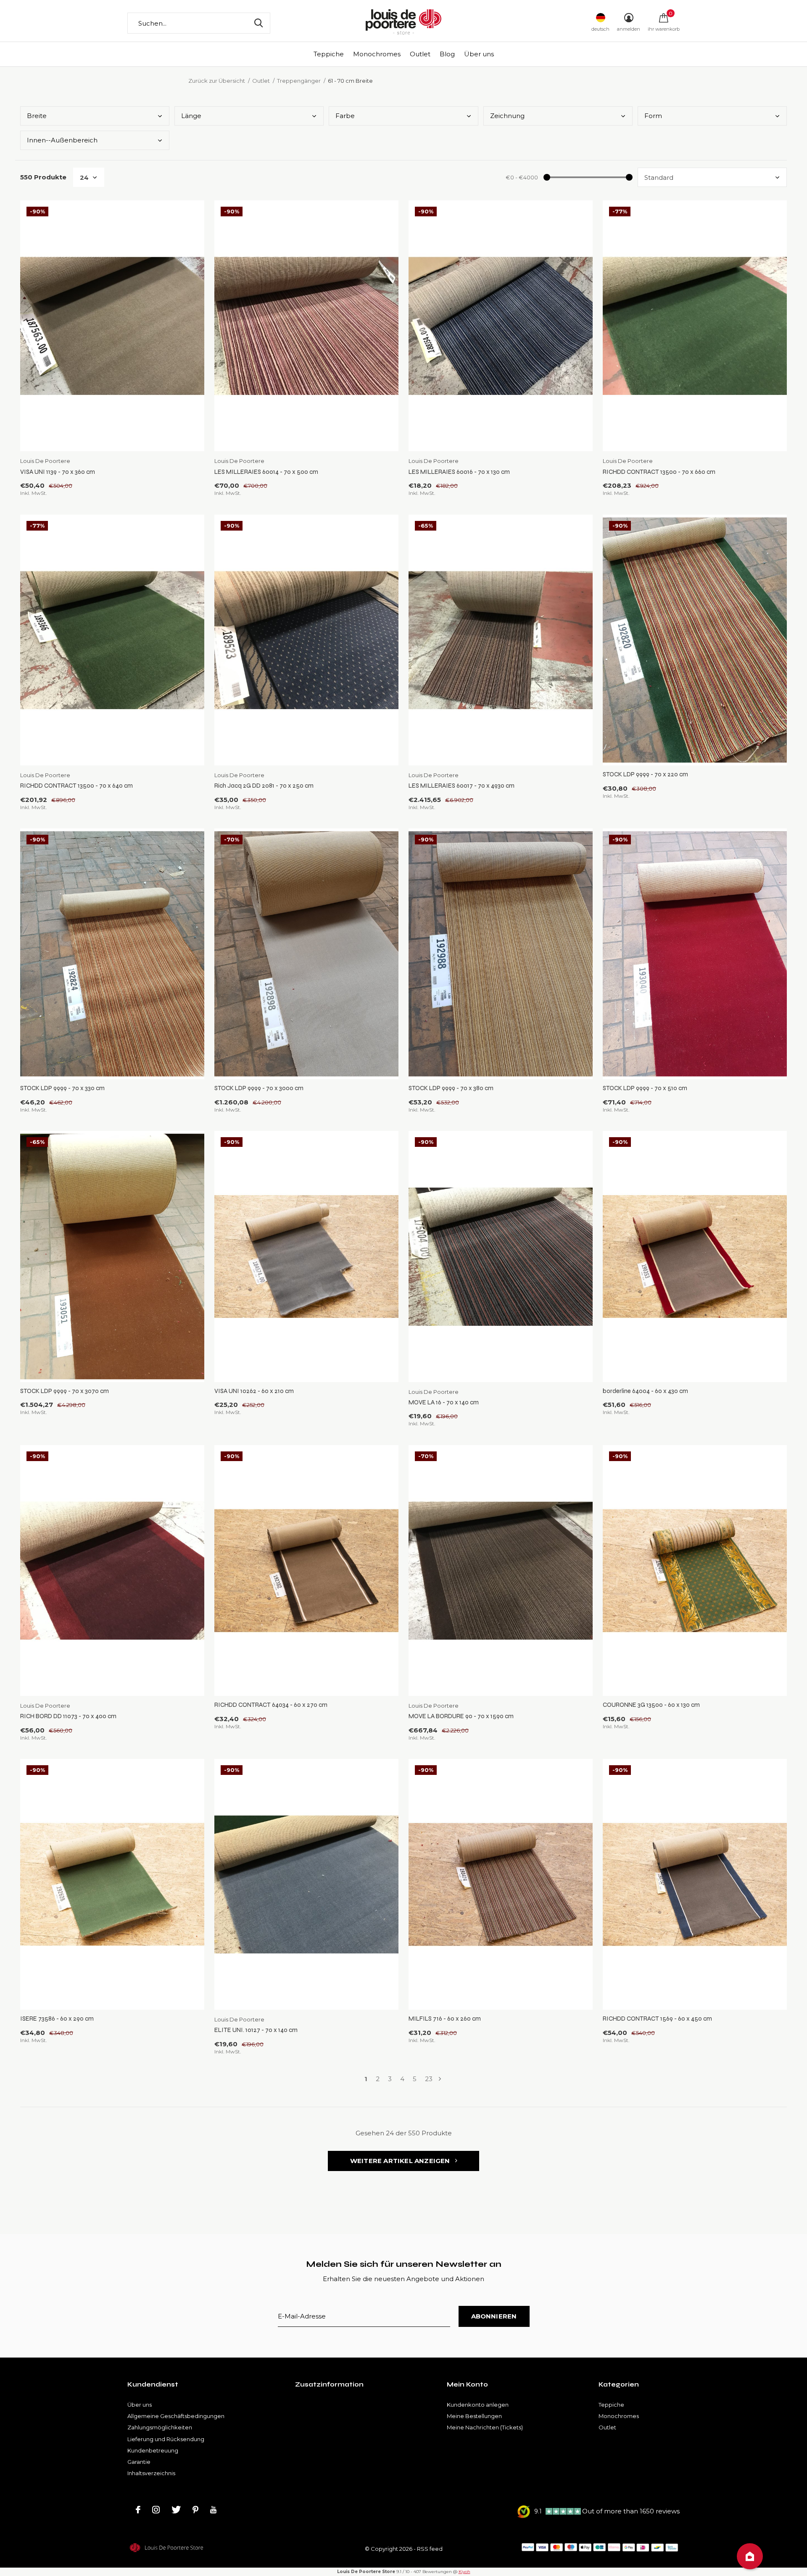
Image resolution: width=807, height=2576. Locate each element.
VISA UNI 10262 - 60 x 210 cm (254, 1391)
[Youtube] (213, 2510)
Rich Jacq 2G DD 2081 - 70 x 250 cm (264, 786)
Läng (191, 116)
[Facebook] (138, 2510)
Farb (345, 116)
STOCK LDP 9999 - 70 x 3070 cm (65, 1391)
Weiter (440, 2079)
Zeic (507, 116)
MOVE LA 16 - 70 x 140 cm (444, 1402)
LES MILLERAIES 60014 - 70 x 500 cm (266, 472)
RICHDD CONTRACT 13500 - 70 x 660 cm (659, 472)
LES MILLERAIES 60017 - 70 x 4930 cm (462, 786)
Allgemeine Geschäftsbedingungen (176, 2416)
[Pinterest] (195, 2510)
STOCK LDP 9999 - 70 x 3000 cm (259, 1088)
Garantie (139, 2462)
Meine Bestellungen (474, 2416)
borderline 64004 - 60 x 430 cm (645, 1391)
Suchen (258, 23)
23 (429, 2079)
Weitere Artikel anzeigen (401, 2161)
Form (653, 116)
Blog (447, 54)
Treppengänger (299, 81)
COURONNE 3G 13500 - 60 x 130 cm (651, 1705)
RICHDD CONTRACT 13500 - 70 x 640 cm (76, 786)
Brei (37, 116)
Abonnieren (494, 2316)
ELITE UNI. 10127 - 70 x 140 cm (256, 2030)
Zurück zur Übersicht (217, 81)
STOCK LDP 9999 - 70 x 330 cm (62, 1088)
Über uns (479, 54)
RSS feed (430, 2549)
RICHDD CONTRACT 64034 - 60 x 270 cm (271, 1705)
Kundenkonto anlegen (478, 2405)
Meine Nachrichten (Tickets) (485, 2427)
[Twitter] (176, 2510)
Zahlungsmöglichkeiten (160, 2427)
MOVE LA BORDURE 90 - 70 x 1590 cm (461, 1716)
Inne (62, 140)
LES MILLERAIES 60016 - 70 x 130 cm (459, 472)
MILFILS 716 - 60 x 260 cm (445, 2019)
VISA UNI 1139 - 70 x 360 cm (58, 472)
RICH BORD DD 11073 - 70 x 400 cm (68, 1716)
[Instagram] (156, 2510)
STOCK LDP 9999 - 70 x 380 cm (451, 1088)
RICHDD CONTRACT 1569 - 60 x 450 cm (657, 2019)
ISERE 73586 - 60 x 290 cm (57, 2019)
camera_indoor (750, 2556)
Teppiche (329, 54)
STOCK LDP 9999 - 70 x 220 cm (645, 774)
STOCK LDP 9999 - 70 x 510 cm (645, 1088)
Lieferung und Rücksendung (166, 2439)
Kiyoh (464, 2572)
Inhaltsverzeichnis (151, 2473)
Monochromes (377, 54)
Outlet (420, 54)
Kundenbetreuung (153, 2450)
